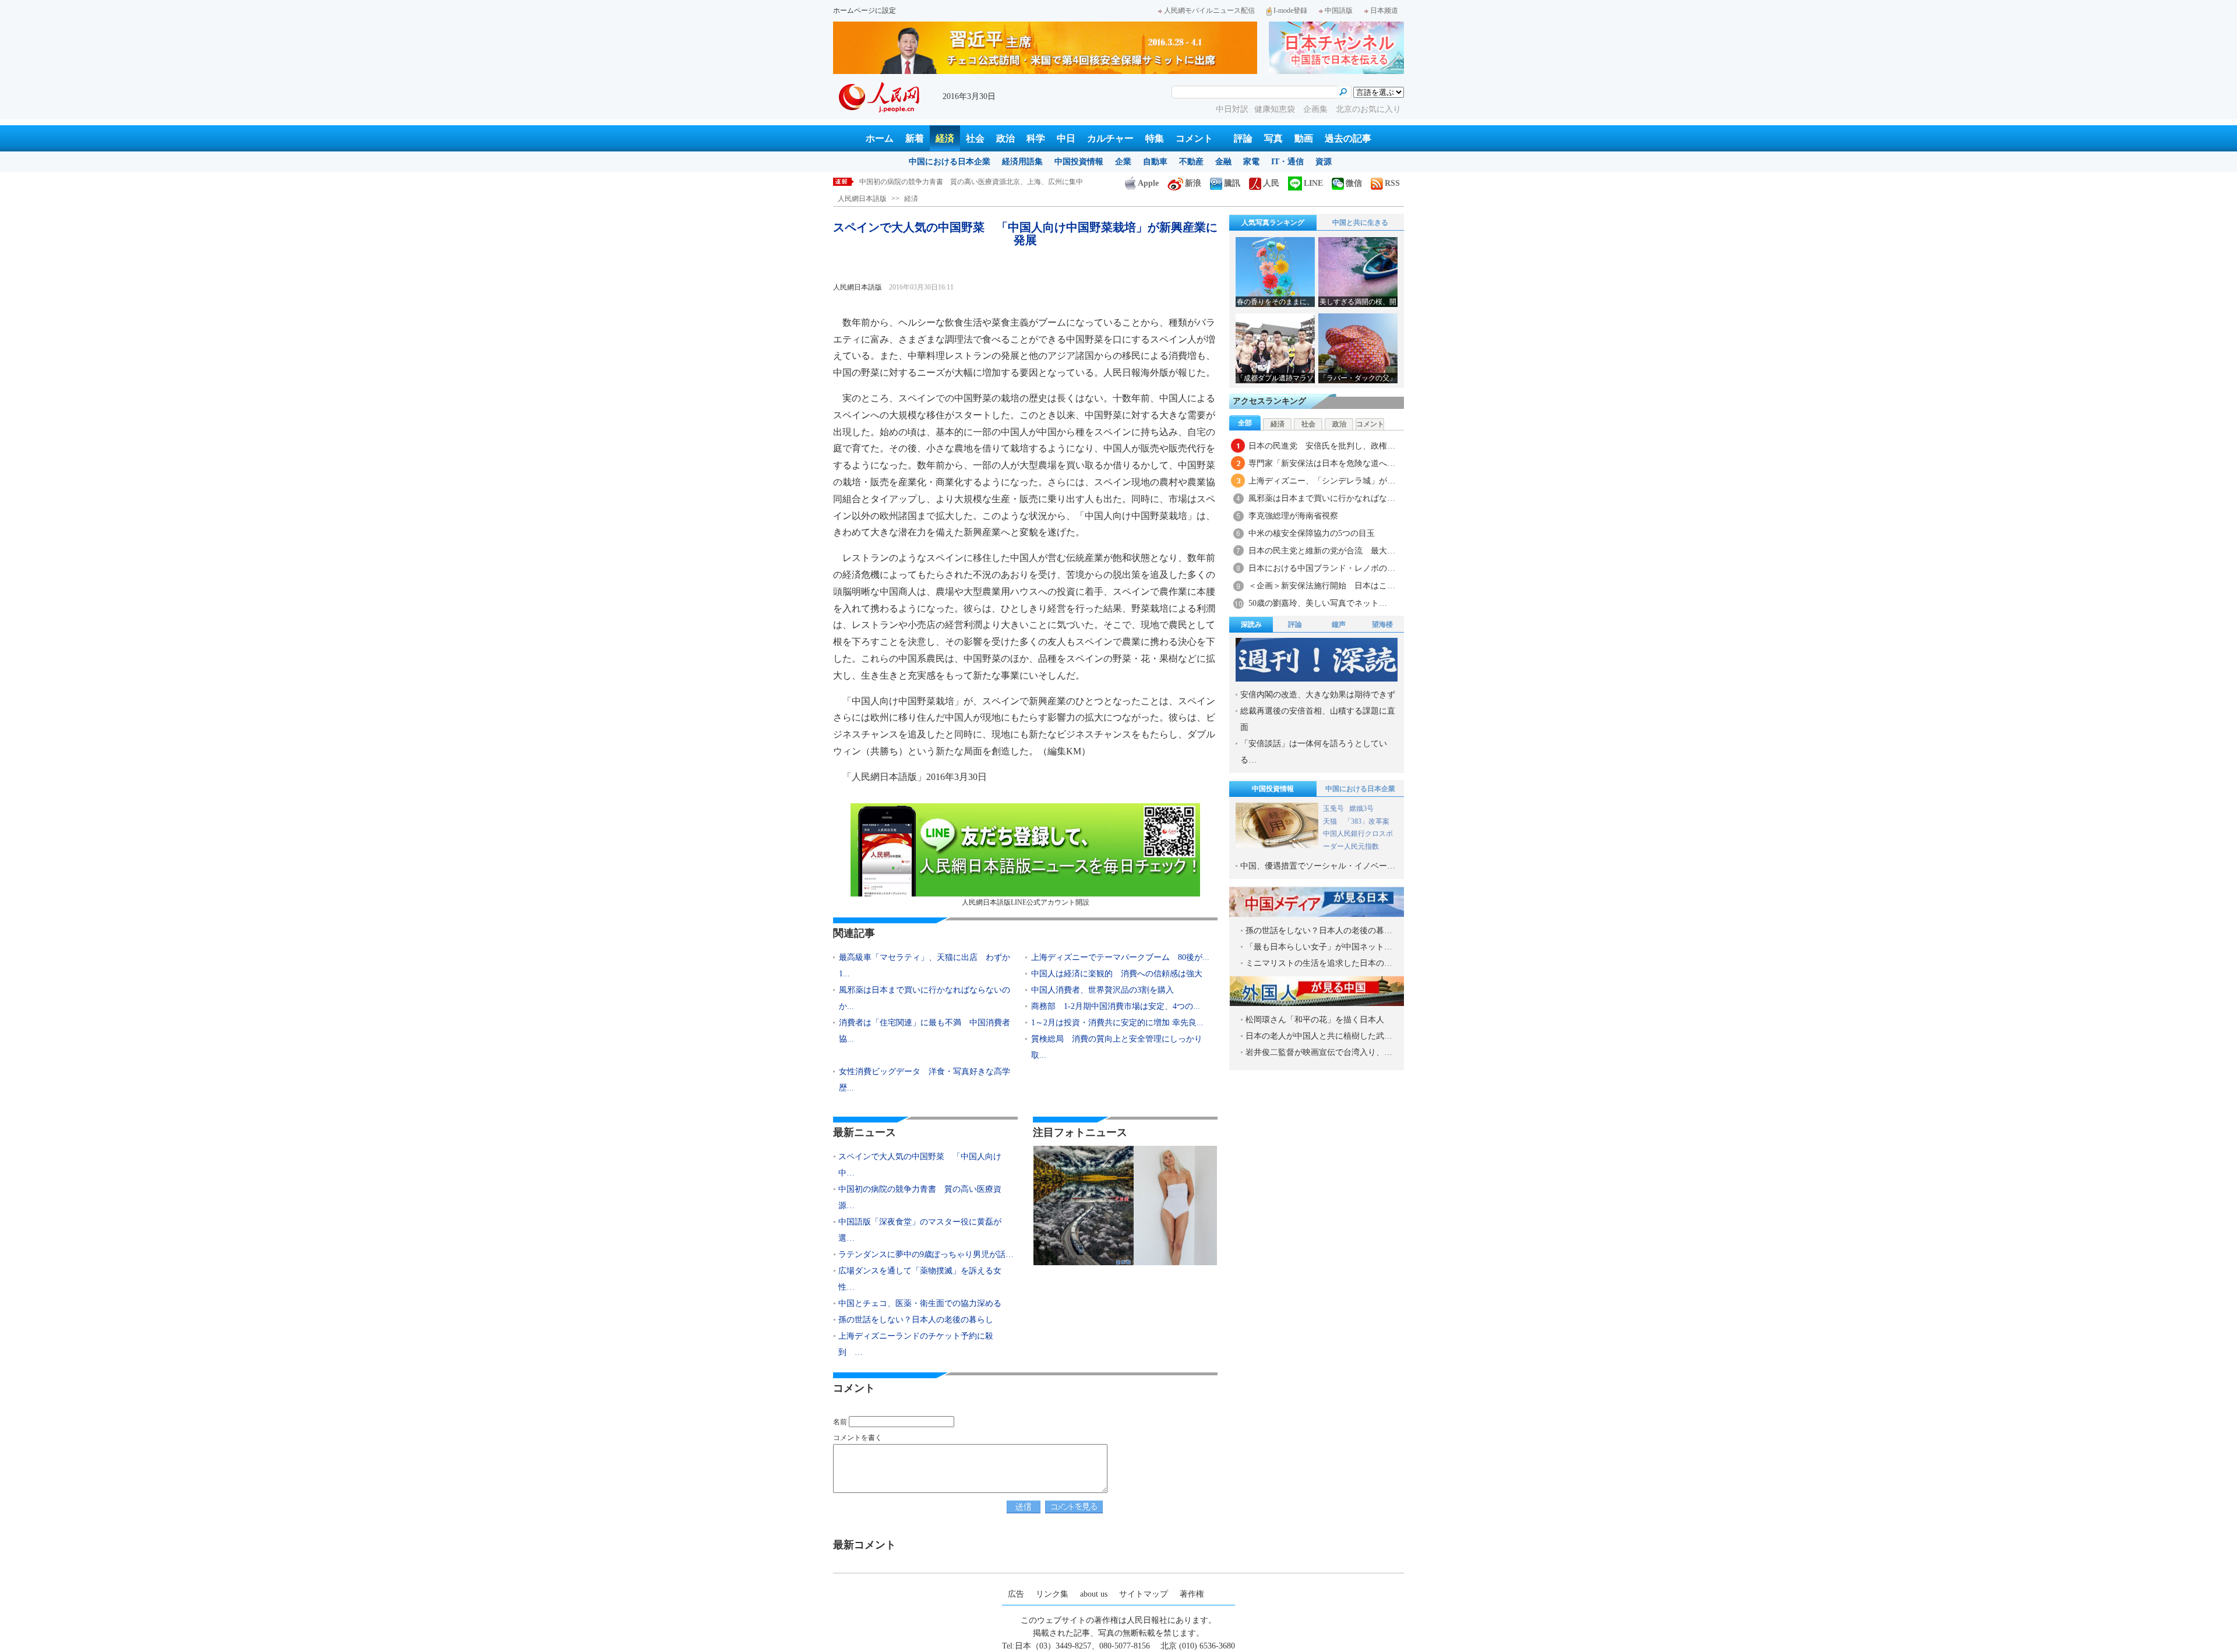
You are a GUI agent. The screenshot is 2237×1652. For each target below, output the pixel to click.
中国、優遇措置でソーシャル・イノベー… (1318, 866)
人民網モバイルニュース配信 (1209, 10)
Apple (1148, 183)
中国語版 (1339, 10)
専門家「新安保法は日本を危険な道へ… (1322, 463)
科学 (1036, 138)
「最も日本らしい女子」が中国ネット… (1319, 947)
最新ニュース (865, 1132)
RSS (1392, 183)
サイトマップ (1144, 1594)
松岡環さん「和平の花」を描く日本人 (1315, 1020)
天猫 (1331, 821)
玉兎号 (1333, 809)
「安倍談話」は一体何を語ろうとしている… (1314, 752)
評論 (1243, 138)
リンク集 (1052, 1594)
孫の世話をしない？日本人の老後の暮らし (916, 1320)
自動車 (1155, 162)
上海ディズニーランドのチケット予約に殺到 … (916, 1344)
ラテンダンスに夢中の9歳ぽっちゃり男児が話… (926, 1254)
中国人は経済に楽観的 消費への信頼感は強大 (1117, 974)
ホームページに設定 (865, 10)
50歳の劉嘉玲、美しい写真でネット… (1318, 603)
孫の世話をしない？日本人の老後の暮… (1319, 931)
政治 (1005, 138)
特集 (1155, 138)
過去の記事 (1348, 138)
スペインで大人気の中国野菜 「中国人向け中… (920, 1165)
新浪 (1193, 183)
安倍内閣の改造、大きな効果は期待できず (1318, 695)
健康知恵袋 (1276, 109)
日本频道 (1384, 10)
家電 (1251, 162)
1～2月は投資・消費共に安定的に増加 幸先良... (1117, 1023)
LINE (1313, 183)
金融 (1223, 162)
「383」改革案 (1367, 821)
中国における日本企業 (950, 162)
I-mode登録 (1290, 10)
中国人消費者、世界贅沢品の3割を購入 (1102, 990)
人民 (1271, 183)
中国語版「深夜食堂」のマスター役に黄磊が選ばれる (943, 182)
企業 (1123, 162)
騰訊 (1232, 183)
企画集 (1317, 109)
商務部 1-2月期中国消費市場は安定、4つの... (1116, 1006)
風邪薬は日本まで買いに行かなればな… (1322, 498)
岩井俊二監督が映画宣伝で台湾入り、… (1319, 1052)
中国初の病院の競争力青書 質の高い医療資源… (920, 1197)
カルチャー (1110, 138)
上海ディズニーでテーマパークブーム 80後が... (1120, 957)
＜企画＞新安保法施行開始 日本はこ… (1322, 586)
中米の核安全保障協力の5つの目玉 (1312, 533)
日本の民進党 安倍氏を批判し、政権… (1322, 446)
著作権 (1192, 1594)
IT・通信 (1287, 162)
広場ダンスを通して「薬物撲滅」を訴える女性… (920, 1279)
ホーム (880, 138)
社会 (975, 138)
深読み (1251, 624)
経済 (945, 138)
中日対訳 (1232, 109)
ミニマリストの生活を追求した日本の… (1319, 963)
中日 (1066, 138)
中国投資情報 (1079, 162)
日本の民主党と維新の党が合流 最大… (1322, 551)
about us (1094, 1594)
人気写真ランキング (1273, 223)
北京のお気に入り (1368, 109)
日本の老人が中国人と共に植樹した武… (1319, 1036)
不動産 (1191, 162)
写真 (1273, 138)
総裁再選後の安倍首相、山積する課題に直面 (1318, 719)
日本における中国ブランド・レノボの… (1322, 568)
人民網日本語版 (862, 199)
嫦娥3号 (1361, 809)
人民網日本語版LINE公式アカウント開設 (1026, 902)
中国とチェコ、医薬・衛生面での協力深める (920, 1303)
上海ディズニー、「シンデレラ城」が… (1322, 481)
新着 (915, 138)
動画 (1304, 138)
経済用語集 (1022, 162)
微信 (1354, 183)
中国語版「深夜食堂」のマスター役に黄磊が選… (920, 1230)
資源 (1324, 162)
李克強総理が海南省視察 (1293, 516)
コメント (1194, 138)
